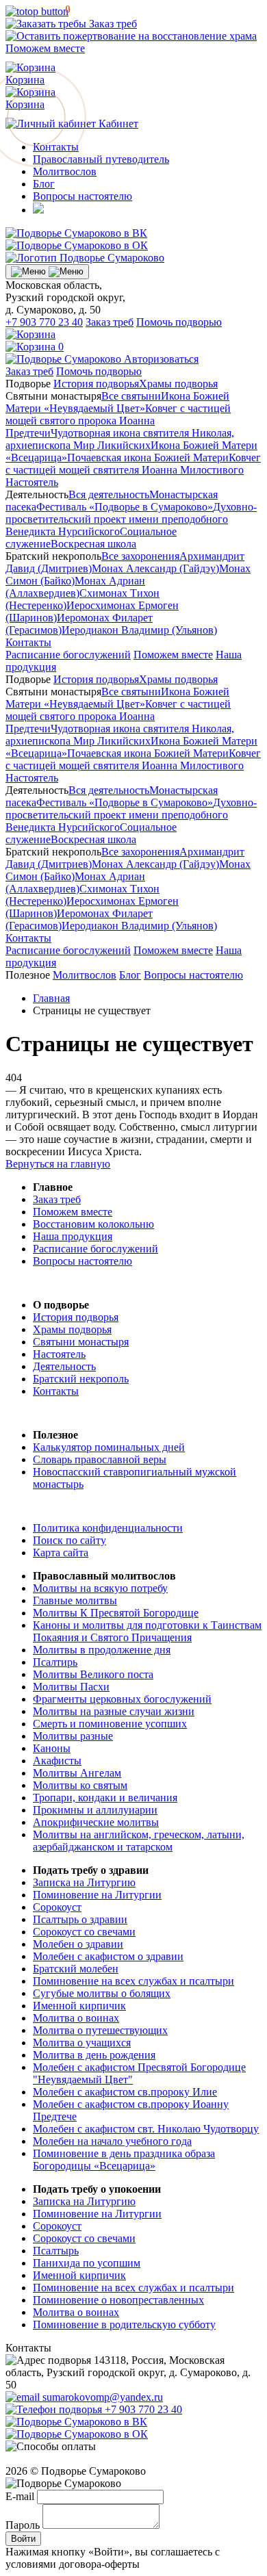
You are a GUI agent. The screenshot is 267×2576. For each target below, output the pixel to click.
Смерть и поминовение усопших (110, 1724)
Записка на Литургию (84, 1882)
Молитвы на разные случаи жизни (114, 1711)
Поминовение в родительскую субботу (124, 2324)
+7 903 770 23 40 (44, 322)
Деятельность (64, 1366)
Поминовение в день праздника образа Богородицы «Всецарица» (124, 2160)
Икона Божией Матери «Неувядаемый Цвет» (117, 402)
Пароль (23, 2525)
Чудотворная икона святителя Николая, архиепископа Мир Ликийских (120, 439)
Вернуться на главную (58, 1164)
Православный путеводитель (101, 159)
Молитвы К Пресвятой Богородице (116, 1613)
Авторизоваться (161, 359)
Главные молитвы (75, 1600)
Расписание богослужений (68, 655)
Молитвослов (65, 171)
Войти (23, 2539)
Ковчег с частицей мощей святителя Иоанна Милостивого (133, 464)
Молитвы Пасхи (71, 1687)
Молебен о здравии (78, 1944)
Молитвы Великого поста (93, 1674)
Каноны (52, 1748)
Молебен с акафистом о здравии (108, 1956)
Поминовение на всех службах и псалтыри (133, 1981)
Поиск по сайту (69, 1540)
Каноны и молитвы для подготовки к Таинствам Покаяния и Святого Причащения (147, 1631)
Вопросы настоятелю (82, 196)
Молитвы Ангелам (77, 1773)
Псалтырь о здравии (80, 1919)
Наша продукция (73, 1236)
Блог (44, 184)
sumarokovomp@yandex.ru (101, 2397)
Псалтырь (56, 2251)
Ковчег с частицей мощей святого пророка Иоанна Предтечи (118, 421)
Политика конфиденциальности (108, 1528)
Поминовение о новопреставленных (118, 2300)
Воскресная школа (93, 544)
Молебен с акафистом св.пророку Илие (125, 2092)
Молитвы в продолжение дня (102, 1650)
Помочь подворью (179, 322)
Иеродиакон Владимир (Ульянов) (139, 630)
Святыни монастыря (81, 1342)
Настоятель (32, 482)
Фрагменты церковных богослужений (122, 1699)
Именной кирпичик (79, 2006)
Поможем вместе (173, 655)
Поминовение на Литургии (97, 1895)
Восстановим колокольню (93, 1224)
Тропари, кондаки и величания (105, 1798)
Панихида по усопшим (87, 2263)
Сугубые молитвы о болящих (102, 1993)
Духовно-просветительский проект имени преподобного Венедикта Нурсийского (131, 519)
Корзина (30, 98)
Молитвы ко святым (80, 1785)
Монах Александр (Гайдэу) (155, 568)
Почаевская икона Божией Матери (148, 458)
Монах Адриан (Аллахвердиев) (75, 587)
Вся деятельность (109, 494)
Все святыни (131, 396)
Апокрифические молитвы (96, 1822)
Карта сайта (61, 1553)
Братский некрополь (81, 1379)
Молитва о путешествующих (100, 2030)
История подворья (96, 384)
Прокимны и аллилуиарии (95, 1810)
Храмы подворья (178, 384)
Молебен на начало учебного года (112, 2141)
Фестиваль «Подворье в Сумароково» (125, 507)
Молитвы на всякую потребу (100, 1588)
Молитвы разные (73, 1736)
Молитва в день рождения (94, 2055)
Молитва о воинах (76, 2018)
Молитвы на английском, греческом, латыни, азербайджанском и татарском (139, 1841)
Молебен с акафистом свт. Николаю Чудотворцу (146, 2129)
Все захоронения (140, 556)
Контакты (28, 642)
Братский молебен (76, 1969)
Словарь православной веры (100, 1459)
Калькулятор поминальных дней (109, 1447)
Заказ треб (112, 24)
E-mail (20, 2496)
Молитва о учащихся (82, 2043)
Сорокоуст (57, 1907)
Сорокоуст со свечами (84, 1932)
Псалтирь (55, 1662)
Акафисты (57, 1761)
